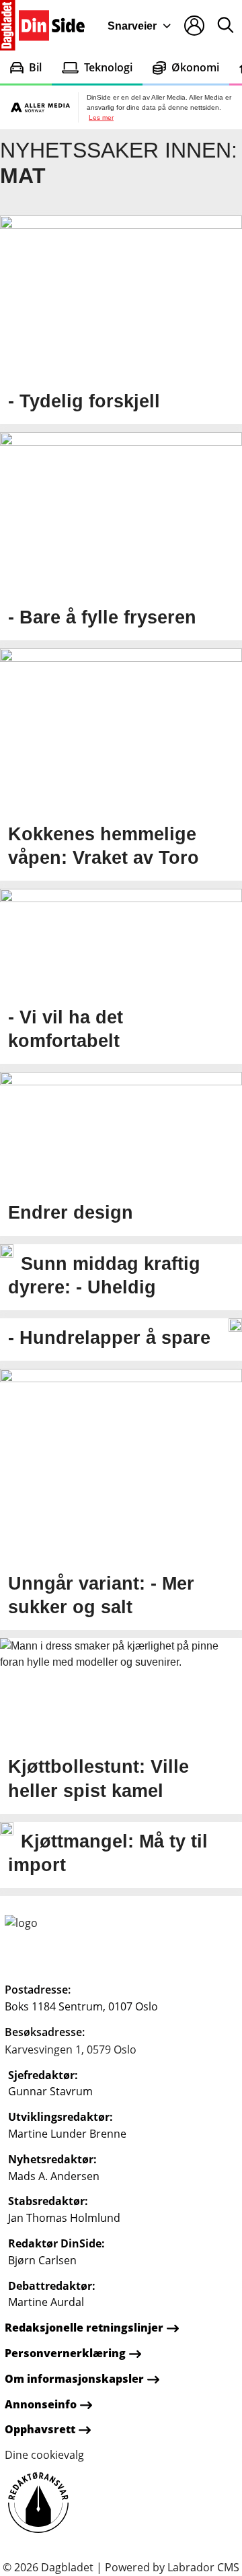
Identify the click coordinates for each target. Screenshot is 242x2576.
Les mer (101, 117)
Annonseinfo (41, 2404)
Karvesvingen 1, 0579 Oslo (71, 2049)
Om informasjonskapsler (74, 2379)
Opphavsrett (40, 2429)
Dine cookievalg (44, 2455)
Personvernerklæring (65, 2353)
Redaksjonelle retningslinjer (84, 2328)
